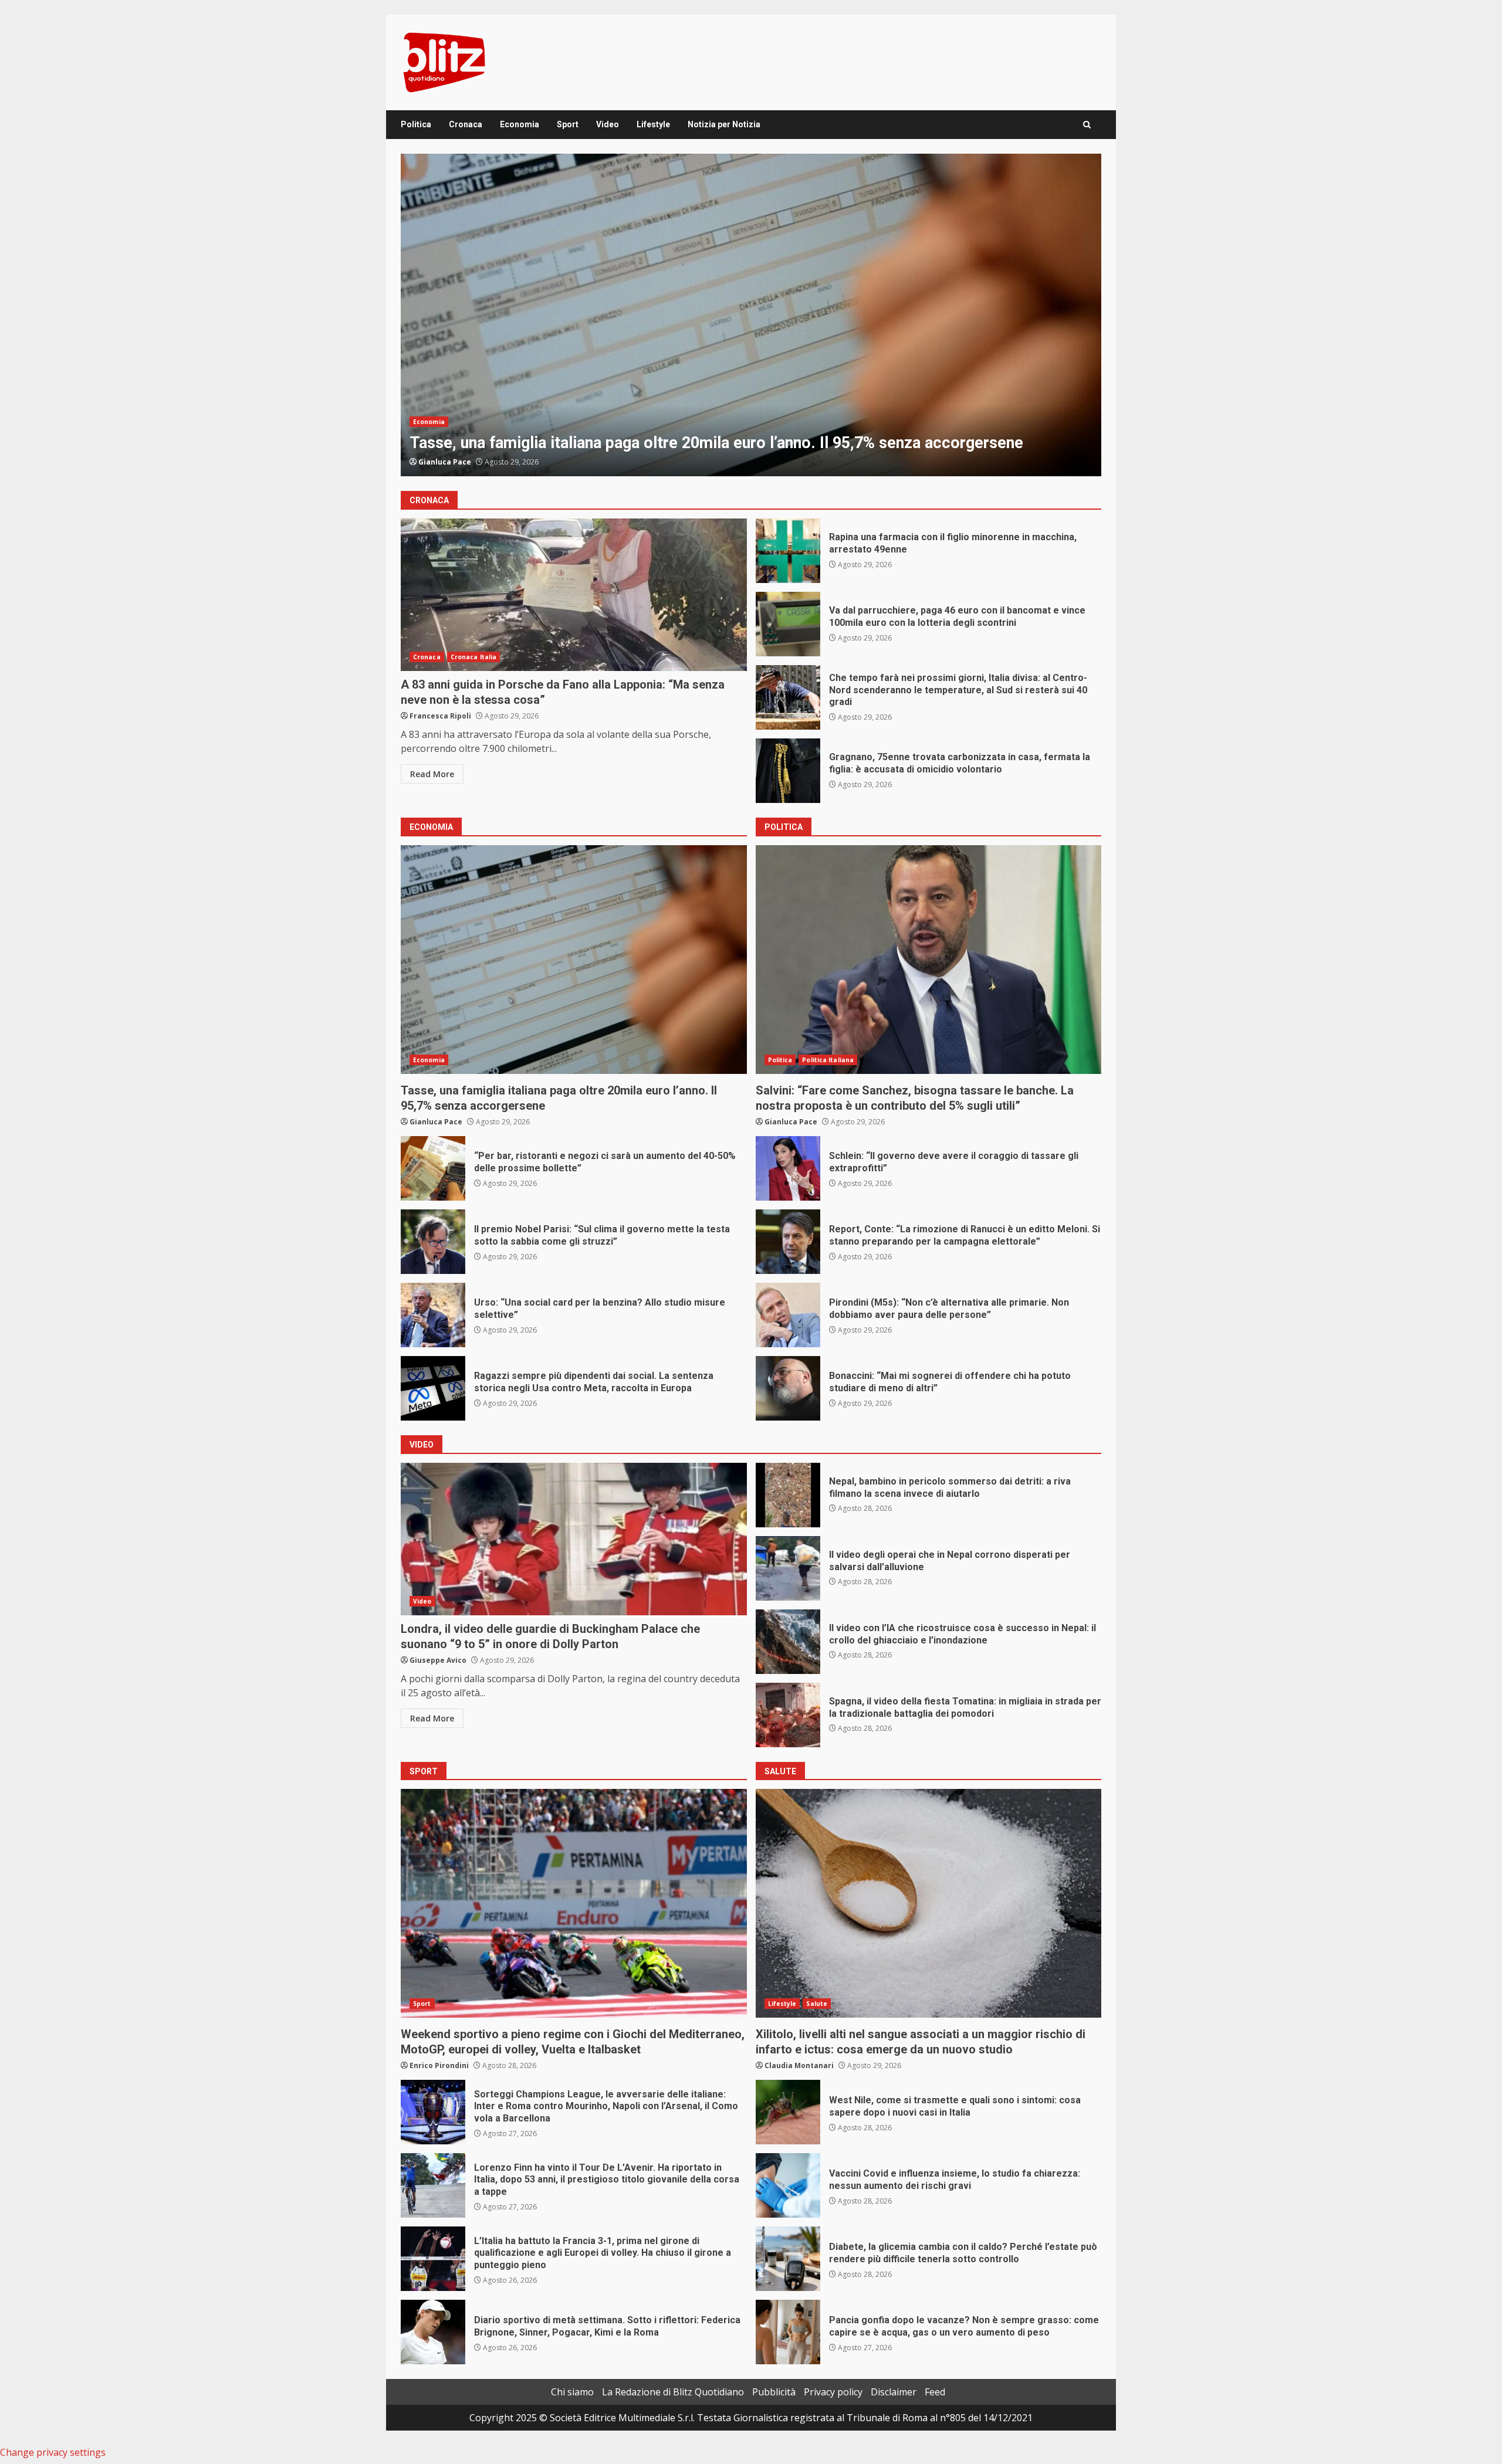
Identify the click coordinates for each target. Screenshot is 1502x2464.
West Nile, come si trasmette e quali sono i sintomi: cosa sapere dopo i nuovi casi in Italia (788, 2112)
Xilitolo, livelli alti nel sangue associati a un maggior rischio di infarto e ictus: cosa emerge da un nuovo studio (929, 1903)
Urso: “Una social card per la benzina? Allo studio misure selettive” (433, 1315)
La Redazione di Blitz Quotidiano (673, 2392)
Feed (935, 2392)
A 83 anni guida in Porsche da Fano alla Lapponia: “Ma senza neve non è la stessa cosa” (574, 595)
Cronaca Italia (473, 657)
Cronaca (466, 124)
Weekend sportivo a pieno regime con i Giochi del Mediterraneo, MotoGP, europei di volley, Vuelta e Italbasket (574, 1903)
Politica (416, 124)
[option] (751, 315)
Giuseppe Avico (438, 1660)
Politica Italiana (473, 422)
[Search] (1087, 125)
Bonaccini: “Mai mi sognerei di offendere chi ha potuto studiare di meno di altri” (788, 1388)
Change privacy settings (53, 2452)
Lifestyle (653, 124)
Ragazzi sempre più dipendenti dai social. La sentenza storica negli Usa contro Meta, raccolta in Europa (433, 1388)
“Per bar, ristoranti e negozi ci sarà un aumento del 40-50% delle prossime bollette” (433, 1168)
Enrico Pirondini (439, 2065)
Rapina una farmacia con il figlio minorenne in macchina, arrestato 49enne (788, 551)
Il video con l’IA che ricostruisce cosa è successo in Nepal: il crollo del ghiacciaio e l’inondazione (788, 1642)
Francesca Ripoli (440, 716)
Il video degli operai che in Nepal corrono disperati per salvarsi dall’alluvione (788, 1568)
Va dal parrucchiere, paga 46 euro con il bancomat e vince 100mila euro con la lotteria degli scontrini (788, 624)
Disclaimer (894, 2392)
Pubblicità (774, 2392)
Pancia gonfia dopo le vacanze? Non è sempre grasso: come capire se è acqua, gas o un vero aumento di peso (788, 2332)
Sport (568, 124)
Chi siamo (572, 2392)
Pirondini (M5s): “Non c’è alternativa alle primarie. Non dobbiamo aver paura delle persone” (788, 1315)
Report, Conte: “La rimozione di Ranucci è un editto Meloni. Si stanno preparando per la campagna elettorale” (788, 1242)
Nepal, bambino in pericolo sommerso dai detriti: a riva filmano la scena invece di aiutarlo (788, 1495)
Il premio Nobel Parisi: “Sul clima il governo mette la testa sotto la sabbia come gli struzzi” (433, 1242)
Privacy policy (833, 2392)
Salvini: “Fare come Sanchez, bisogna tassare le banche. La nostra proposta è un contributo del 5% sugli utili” (929, 960)
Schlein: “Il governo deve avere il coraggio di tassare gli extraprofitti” (751, 315)
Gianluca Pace (445, 462)
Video (608, 124)
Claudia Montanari (799, 2065)
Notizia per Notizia (724, 124)
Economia (520, 124)
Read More (432, 774)
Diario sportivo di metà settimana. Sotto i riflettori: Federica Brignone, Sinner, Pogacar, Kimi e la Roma (433, 2332)
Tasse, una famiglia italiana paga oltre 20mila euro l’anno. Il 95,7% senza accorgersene (574, 960)
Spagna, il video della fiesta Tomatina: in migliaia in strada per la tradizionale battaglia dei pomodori (788, 1715)
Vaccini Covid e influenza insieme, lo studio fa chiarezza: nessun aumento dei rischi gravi (788, 2185)
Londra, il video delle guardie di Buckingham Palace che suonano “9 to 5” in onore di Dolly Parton (574, 1539)
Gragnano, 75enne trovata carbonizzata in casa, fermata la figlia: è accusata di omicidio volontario (788, 771)
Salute (817, 2004)
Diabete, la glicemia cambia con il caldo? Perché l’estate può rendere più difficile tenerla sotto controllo (788, 2259)
